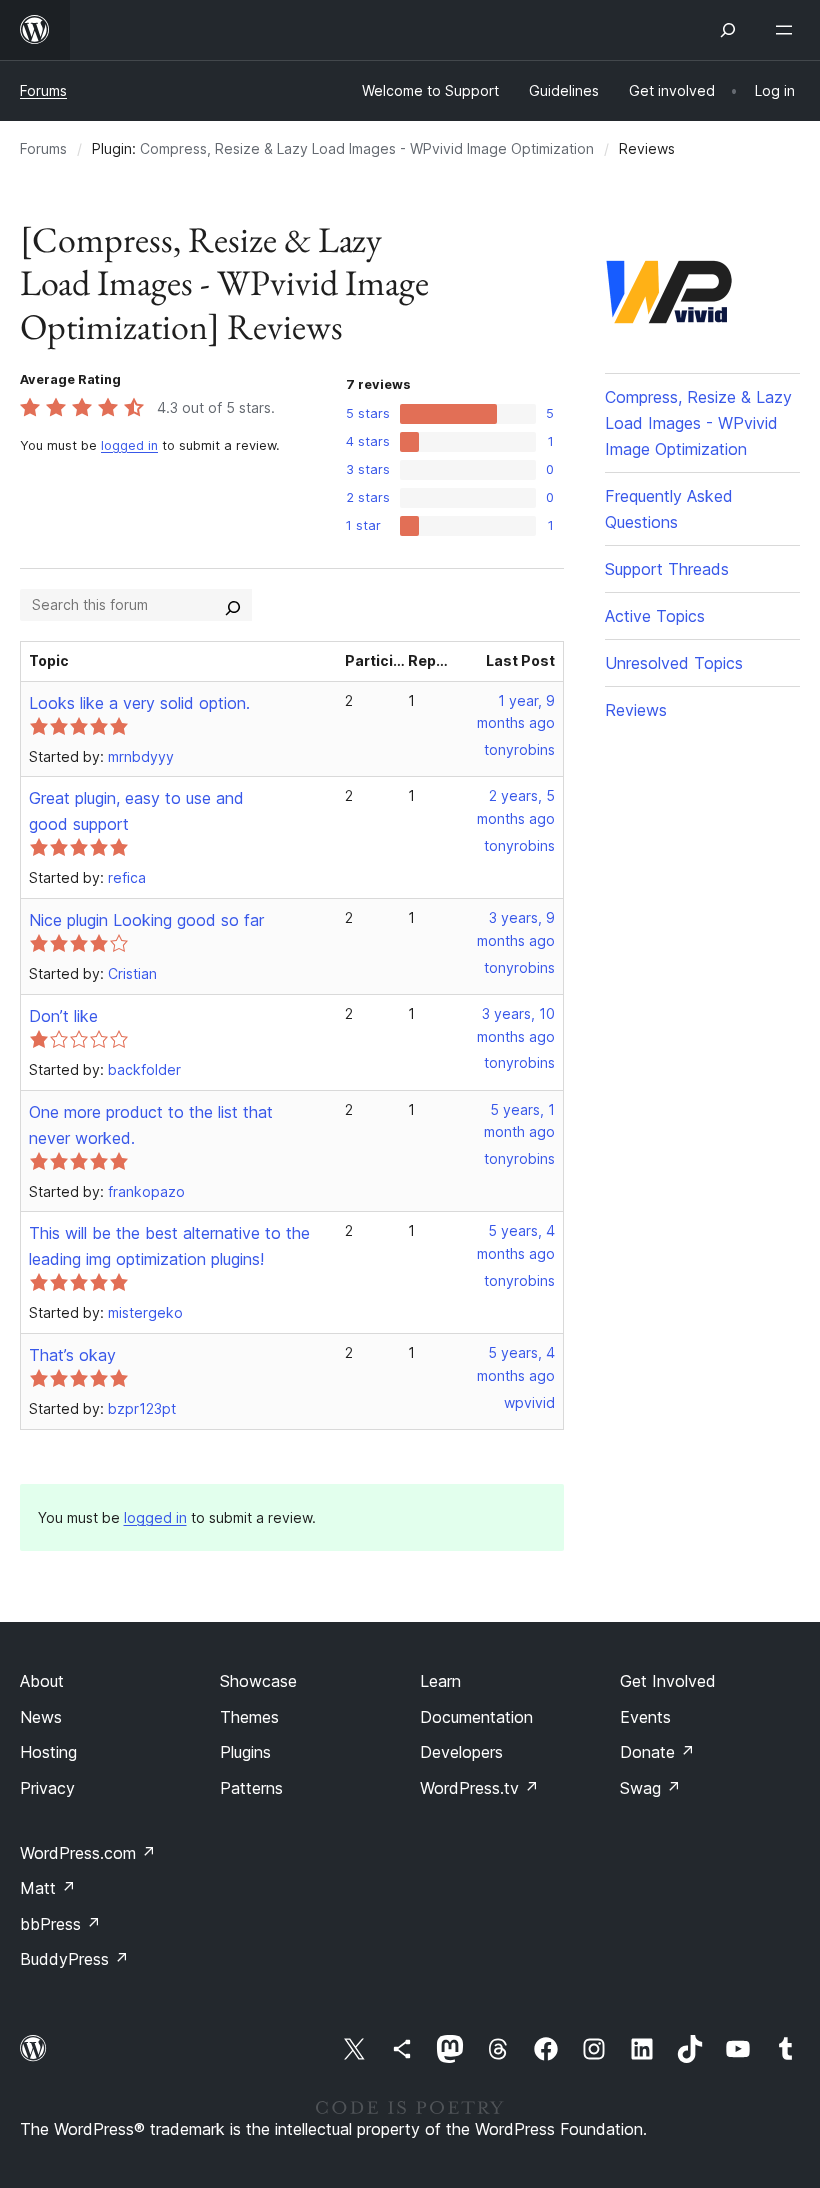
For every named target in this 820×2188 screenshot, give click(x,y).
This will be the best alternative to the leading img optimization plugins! (169, 1246)
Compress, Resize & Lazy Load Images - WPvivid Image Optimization (367, 148)
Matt (48, 1888)
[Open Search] (728, 30)
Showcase (258, 1681)
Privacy (47, 1788)
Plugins (245, 1752)
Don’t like (63, 1016)
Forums (43, 90)
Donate (657, 1752)
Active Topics (655, 616)
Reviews (636, 710)
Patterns (251, 1788)
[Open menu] (788, 30)
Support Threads (667, 569)
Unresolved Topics (674, 663)
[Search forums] (233, 605)
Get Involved (668, 1681)
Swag (650, 1788)
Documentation (476, 1717)
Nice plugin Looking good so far (146, 920)
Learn (440, 1681)
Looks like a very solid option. (139, 703)
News (41, 1717)
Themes (249, 1717)
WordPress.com (88, 1853)
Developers (461, 1752)
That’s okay (72, 1355)
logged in (129, 445)
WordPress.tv (479, 1788)
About (42, 1681)
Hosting (48, 1752)
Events (645, 1717)
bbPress (60, 1924)
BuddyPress (74, 1959)
